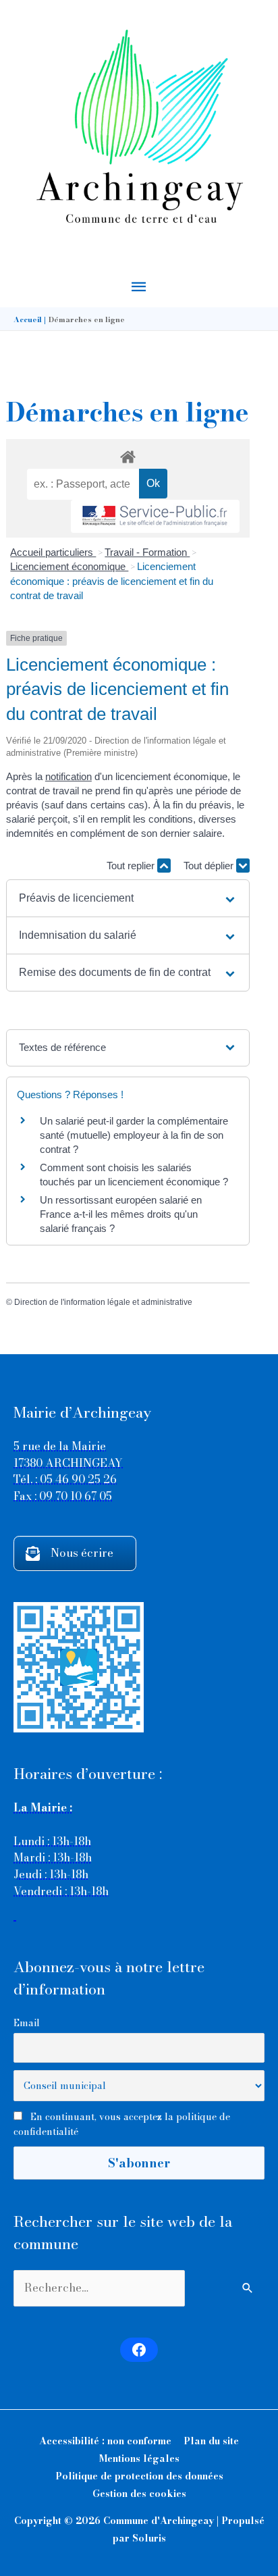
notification (68, 776)
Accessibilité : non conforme (105, 2441)
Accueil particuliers (53, 552)
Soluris (149, 2538)
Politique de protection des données (139, 2476)
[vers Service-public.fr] (155, 516)
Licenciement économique (69, 566)
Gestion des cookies (139, 2494)
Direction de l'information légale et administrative (103, 1302)
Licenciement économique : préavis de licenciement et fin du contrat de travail (112, 581)
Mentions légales (139, 2458)
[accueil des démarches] (128, 455)
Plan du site (211, 2441)
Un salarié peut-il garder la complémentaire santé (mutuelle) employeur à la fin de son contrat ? (134, 1135)
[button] (128, 898)
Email (27, 2023)
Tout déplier (210, 866)
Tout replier (132, 866)
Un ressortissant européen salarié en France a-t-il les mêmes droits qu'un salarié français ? (121, 1214)
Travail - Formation (147, 552)
